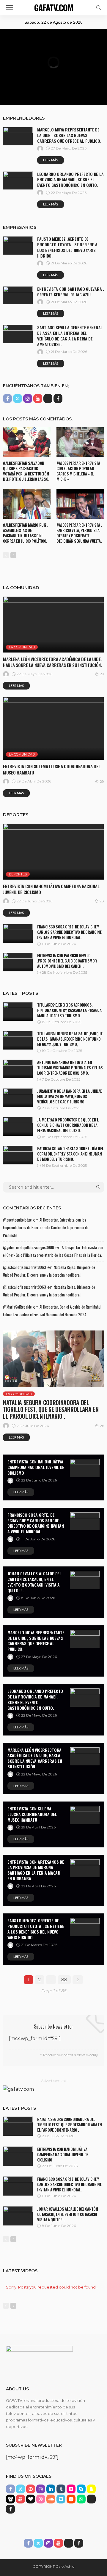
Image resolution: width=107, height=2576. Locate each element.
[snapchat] (91, 2489)
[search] (99, 8)
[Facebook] (58, 398)
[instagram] (28, 398)
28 (102, 901)
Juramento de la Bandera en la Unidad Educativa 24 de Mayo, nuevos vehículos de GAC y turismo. (70, 1096)
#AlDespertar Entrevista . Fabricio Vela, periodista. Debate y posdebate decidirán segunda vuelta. (79, 533)
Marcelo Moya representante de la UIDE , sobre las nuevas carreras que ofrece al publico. (69, 135)
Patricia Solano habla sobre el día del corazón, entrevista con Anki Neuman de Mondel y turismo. (70, 1154)
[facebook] (7, 398)
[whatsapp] (81, 2499)
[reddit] (71, 2499)
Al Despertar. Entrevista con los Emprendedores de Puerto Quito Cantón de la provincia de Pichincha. (46, 1227)
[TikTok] (48, 398)
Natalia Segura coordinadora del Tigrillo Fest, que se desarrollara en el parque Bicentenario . (51, 1409)
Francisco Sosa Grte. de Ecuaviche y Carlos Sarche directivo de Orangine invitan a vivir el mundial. (69, 932)
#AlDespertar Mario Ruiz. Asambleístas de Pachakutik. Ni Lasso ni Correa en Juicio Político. (25, 533)
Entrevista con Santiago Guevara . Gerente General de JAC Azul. (71, 292)
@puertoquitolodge (17, 1220)
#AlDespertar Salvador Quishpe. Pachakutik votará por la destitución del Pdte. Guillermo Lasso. (26, 471)
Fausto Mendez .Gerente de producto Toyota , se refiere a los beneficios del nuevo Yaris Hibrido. (67, 247)
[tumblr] (61, 2489)
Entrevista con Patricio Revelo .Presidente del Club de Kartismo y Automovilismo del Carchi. (67, 961)
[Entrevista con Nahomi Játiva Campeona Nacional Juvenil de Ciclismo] (53, 852)
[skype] (81, 2489)
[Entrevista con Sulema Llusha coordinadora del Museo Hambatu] (53, 728)
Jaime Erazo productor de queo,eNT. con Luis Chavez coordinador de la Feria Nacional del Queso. (68, 1125)
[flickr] (71, 2489)
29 (102, 674)
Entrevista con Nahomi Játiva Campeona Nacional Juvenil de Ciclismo (51, 889)
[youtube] (38, 398)
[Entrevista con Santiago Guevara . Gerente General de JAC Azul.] (18, 295)
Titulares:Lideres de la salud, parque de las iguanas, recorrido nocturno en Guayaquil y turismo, (70, 1039)
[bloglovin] (31, 2499)
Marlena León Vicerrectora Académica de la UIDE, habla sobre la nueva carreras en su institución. (52, 662)
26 (102, 1426)
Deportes (18, 874)
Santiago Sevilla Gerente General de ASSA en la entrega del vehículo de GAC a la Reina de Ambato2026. (70, 336)
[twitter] (18, 398)
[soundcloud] (51, 2499)
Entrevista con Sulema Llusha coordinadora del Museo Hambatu (52, 769)
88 (64, 1980)
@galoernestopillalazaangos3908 (29, 1247)
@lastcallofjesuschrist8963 (25, 1267)
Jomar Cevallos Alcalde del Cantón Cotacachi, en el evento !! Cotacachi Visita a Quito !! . (34, 1582)
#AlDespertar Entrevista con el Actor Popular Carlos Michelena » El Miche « (78, 471)
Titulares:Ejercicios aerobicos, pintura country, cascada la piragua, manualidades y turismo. (70, 1010)
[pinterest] (31, 2489)
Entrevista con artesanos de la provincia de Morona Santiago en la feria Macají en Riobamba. (36, 1870)
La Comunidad (22, 647)
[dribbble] (41, 2499)
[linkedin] (51, 2489)
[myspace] (10, 2499)
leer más (51, 160)
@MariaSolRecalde (17, 1307)
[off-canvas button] (10, 8)
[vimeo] (61, 2499)
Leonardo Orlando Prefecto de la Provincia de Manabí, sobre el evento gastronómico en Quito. (70, 180)
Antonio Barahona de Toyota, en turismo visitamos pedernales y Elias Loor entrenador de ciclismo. (70, 1068)
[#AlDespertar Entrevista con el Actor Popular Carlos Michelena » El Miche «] (80, 442)
